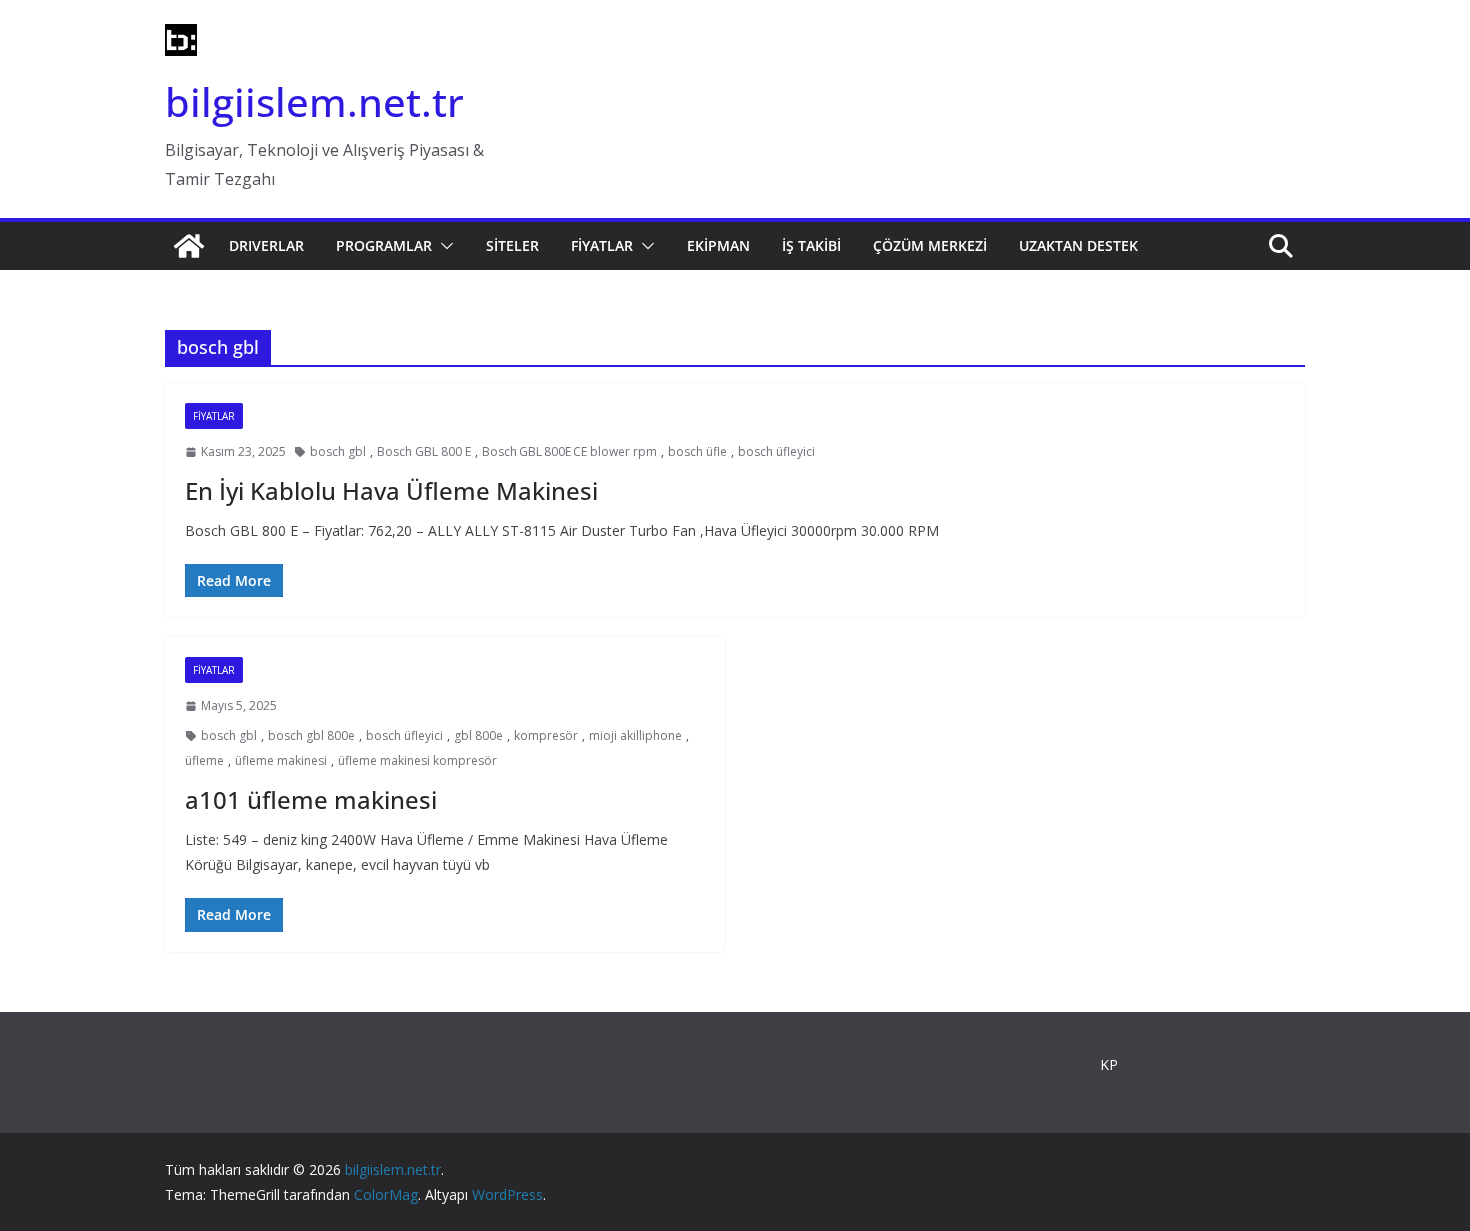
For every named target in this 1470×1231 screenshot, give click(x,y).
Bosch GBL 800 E (424, 451)
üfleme (204, 760)
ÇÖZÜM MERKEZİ (930, 245)
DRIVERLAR (266, 245)
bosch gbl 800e (311, 735)
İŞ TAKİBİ (811, 245)
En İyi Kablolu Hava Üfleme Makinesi (391, 490)
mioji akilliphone (635, 735)
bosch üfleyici (776, 451)
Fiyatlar (214, 416)
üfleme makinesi (281, 760)
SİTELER (512, 245)
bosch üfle (697, 451)
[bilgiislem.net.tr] (189, 246)
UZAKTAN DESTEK (1078, 245)
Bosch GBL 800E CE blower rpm (569, 451)
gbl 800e (478, 735)
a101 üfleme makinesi (311, 799)
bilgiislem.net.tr (314, 101)
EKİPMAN (718, 245)
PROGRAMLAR (384, 245)
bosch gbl (338, 451)
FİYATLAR (602, 245)
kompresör (546, 735)
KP (1109, 1064)
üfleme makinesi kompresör (417, 760)
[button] (443, 246)
